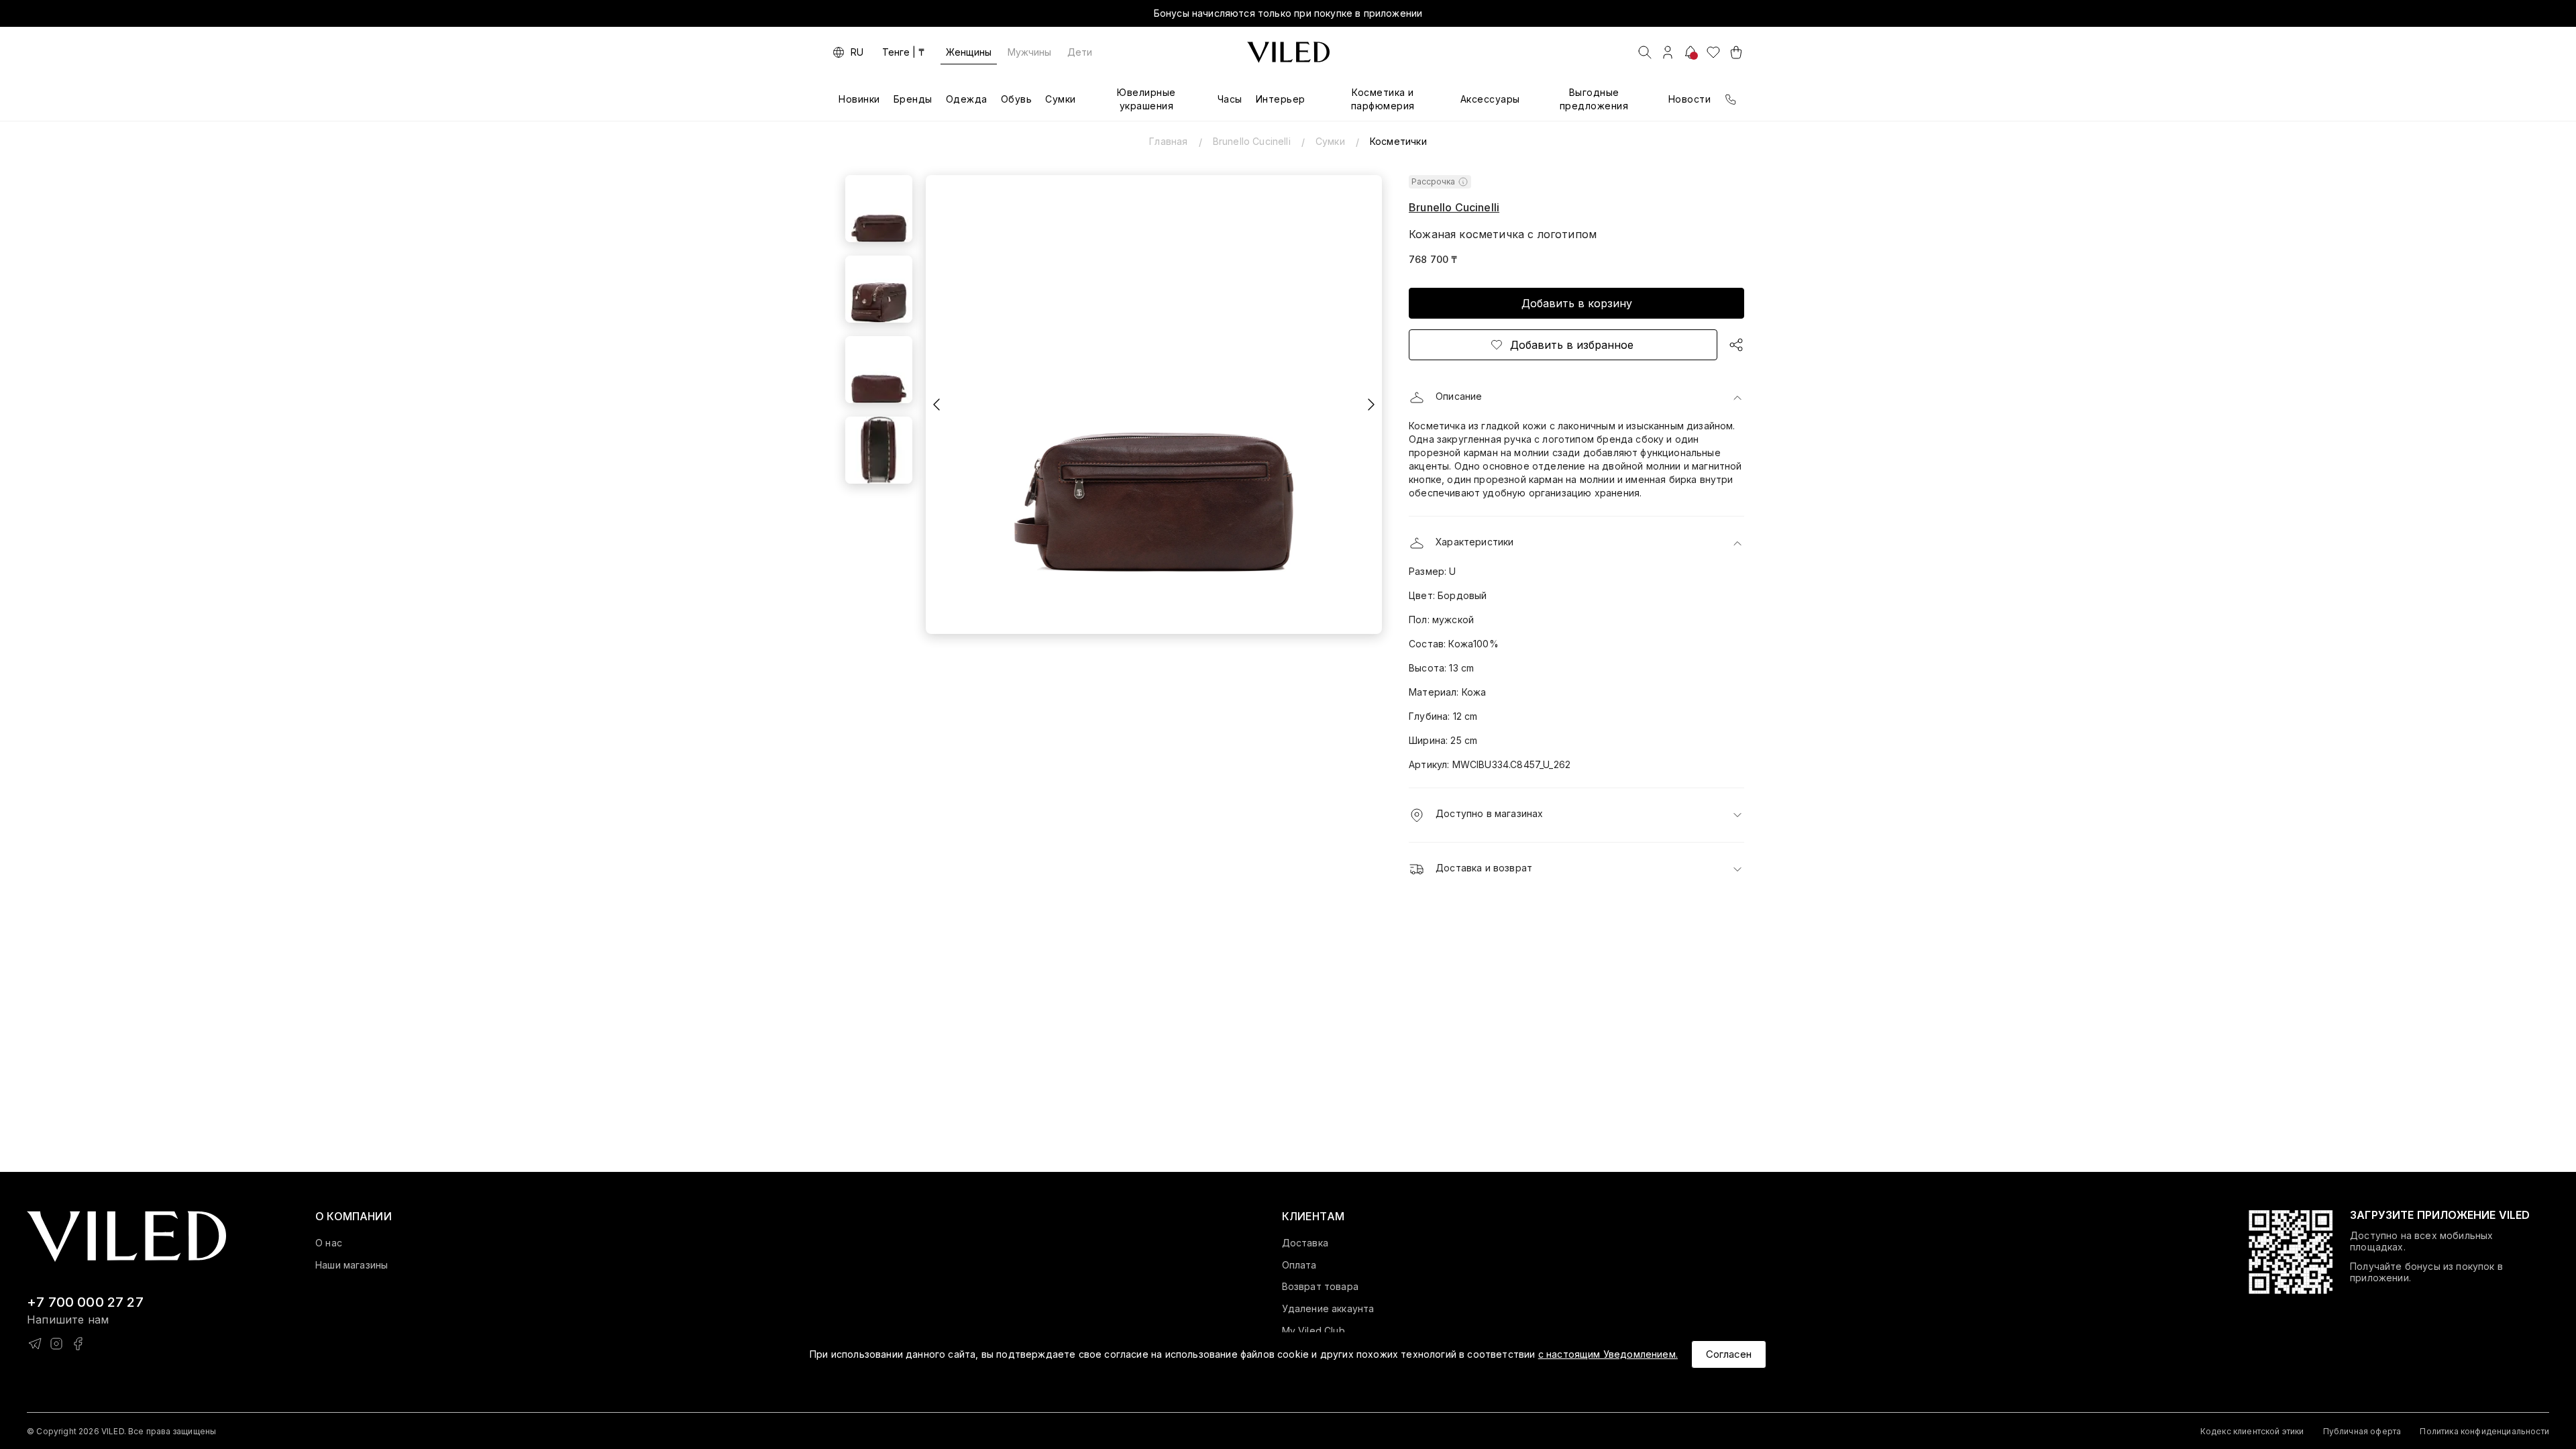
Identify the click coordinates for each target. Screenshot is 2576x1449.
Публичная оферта (2362, 1431)
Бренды (913, 99)
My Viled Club (1313, 1331)
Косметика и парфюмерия (1383, 99)
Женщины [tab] (969, 52)
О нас (329, 1243)
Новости (1690, 99)
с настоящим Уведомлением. (1608, 1354)
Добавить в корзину (1577, 303)
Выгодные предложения (1594, 99)
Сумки (1061, 99)
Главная (1168, 141)
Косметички (1398, 141)
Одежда (967, 99)
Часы (1230, 99)
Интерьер (1281, 99)
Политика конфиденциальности (2484, 1431)
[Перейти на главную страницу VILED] (126, 1237)
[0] (1713, 52)
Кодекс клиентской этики (2252, 1431)
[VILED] (1288, 52)
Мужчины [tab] (1029, 52)
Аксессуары (1490, 99)
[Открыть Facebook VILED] (78, 1344)
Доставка (1305, 1243)
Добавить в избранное (1572, 345)
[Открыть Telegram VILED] (35, 1344)
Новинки (859, 99)
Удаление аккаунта (1328, 1309)
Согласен (1729, 1354)
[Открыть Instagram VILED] (56, 1344)
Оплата (1299, 1265)
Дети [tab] (1080, 52)
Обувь (1017, 99)
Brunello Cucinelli (1252, 141)
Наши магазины (352, 1265)
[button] (1576, 398)
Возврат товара (1320, 1287)
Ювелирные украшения (1146, 99)
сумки (1330, 141)
